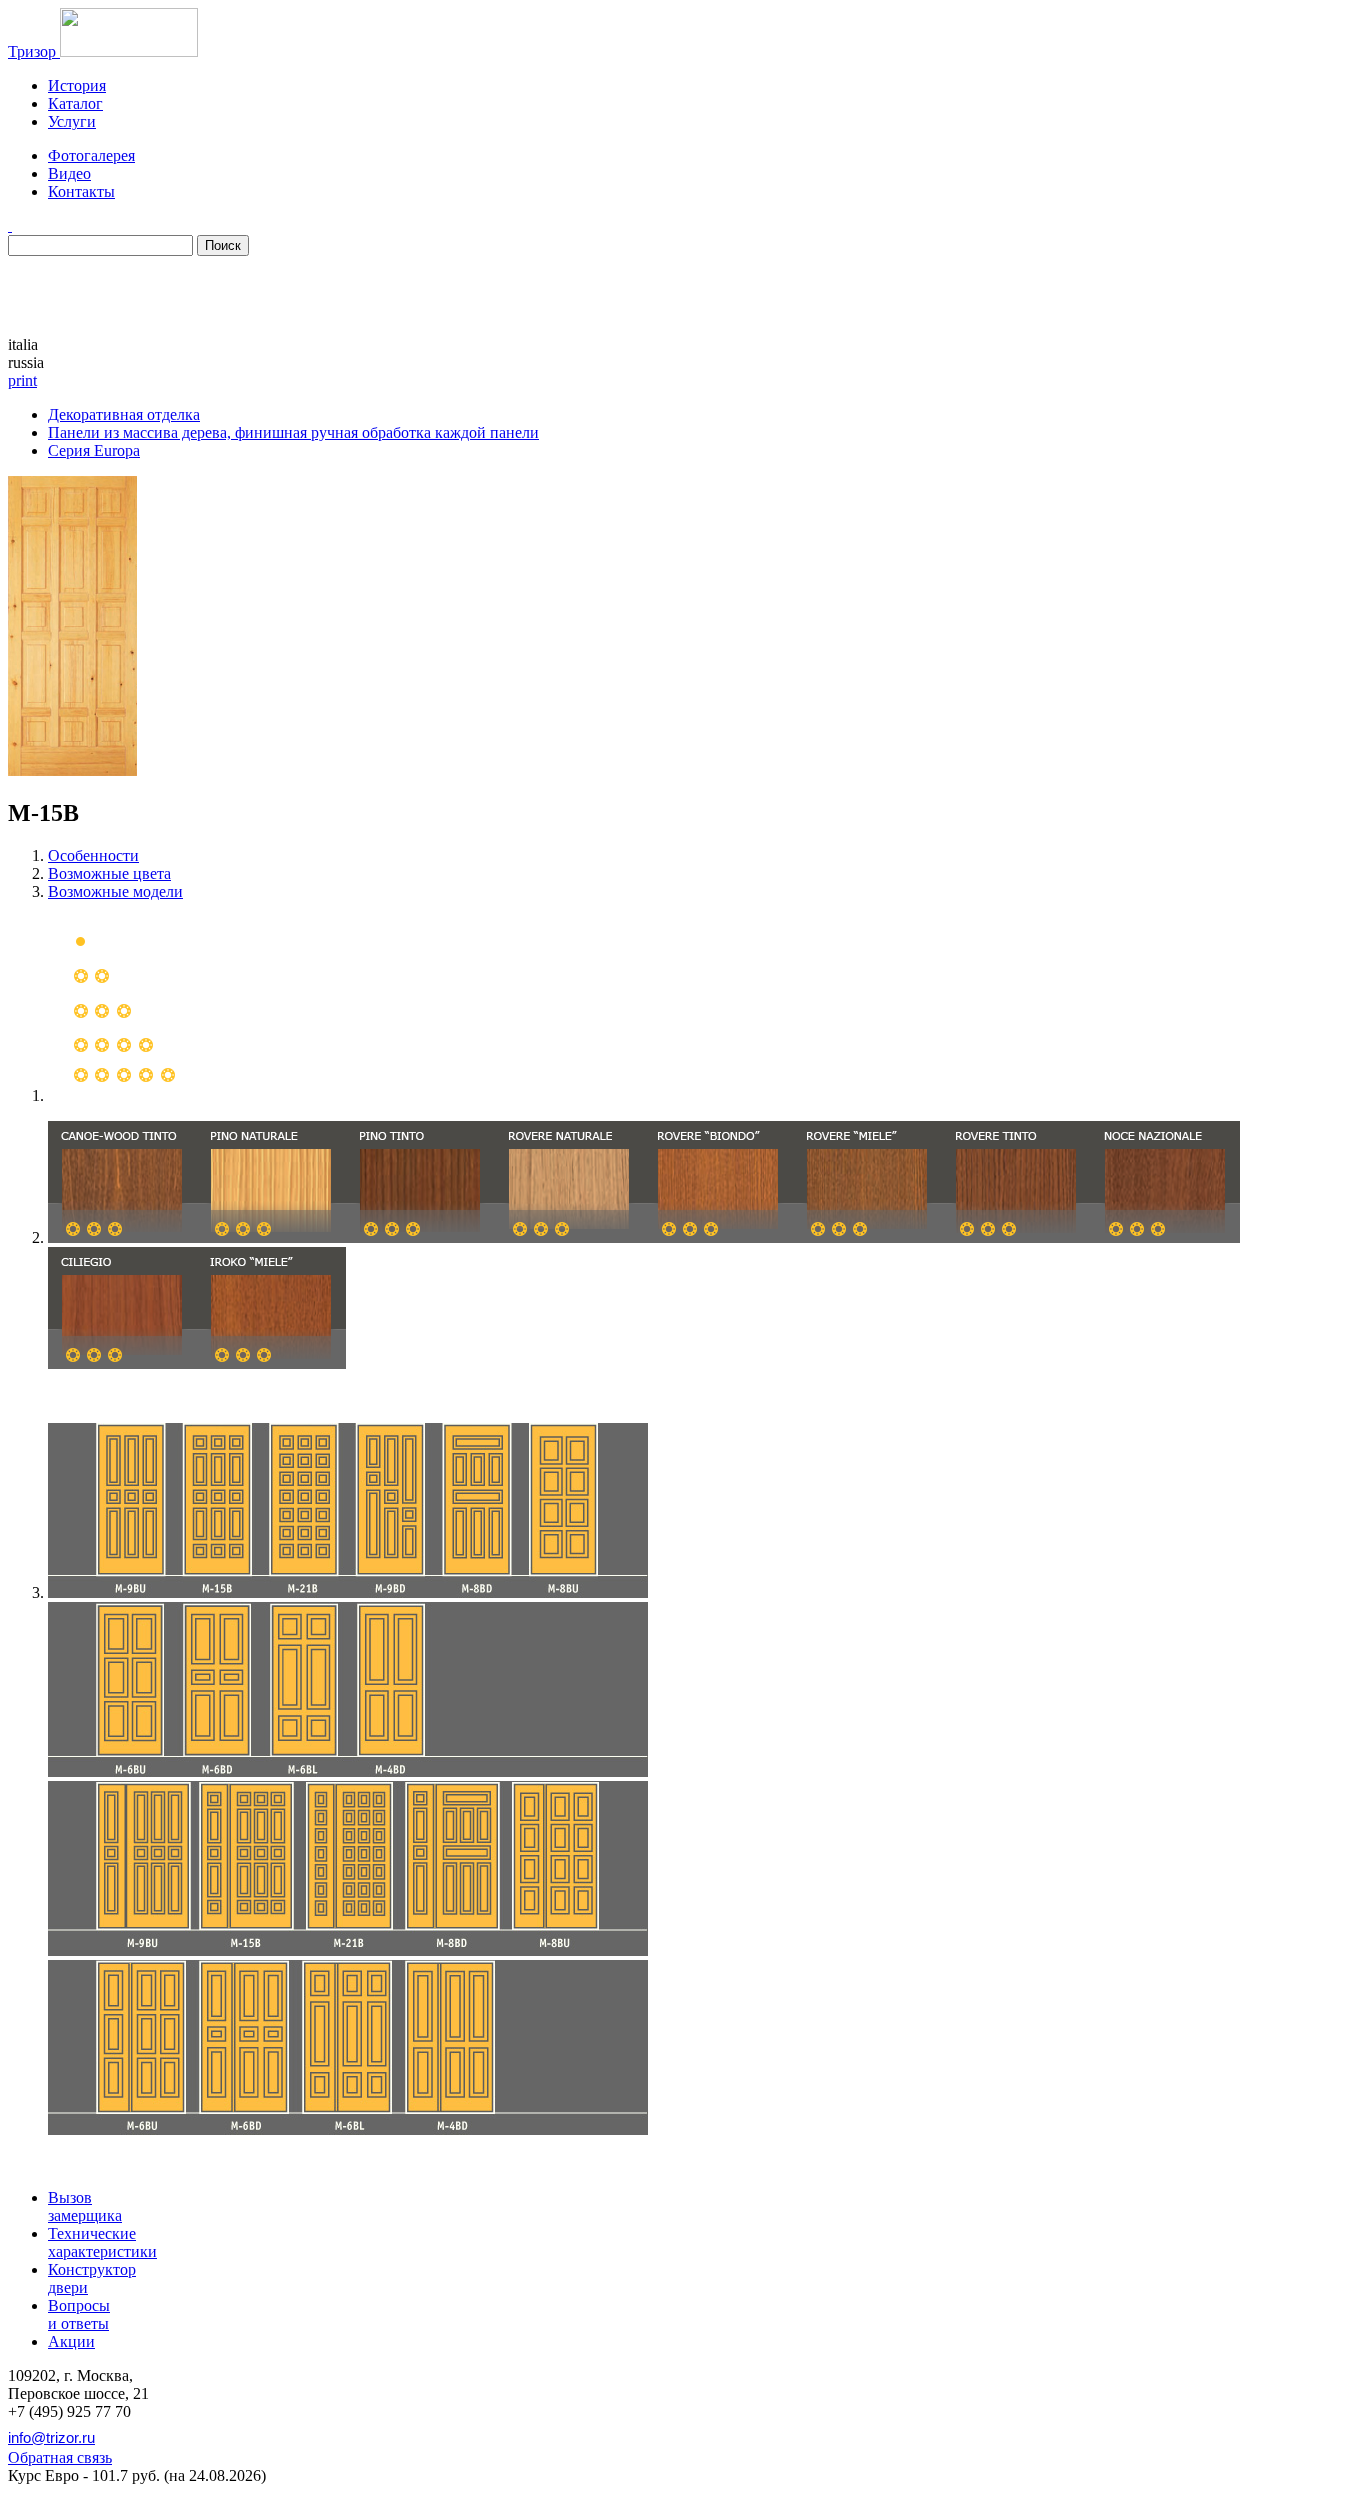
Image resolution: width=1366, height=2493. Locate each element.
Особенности (93, 855)
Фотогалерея (91, 155)
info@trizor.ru (51, 2437)
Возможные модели (115, 891)
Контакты (81, 191)
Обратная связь (60, 2457)
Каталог (75, 103)
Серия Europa (94, 450)
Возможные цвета (109, 873)
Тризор (34, 51)
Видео (69, 173)
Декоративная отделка (124, 414)
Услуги (72, 121)
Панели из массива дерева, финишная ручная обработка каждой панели (293, 432)
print (22, 380)
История (77, 85)
